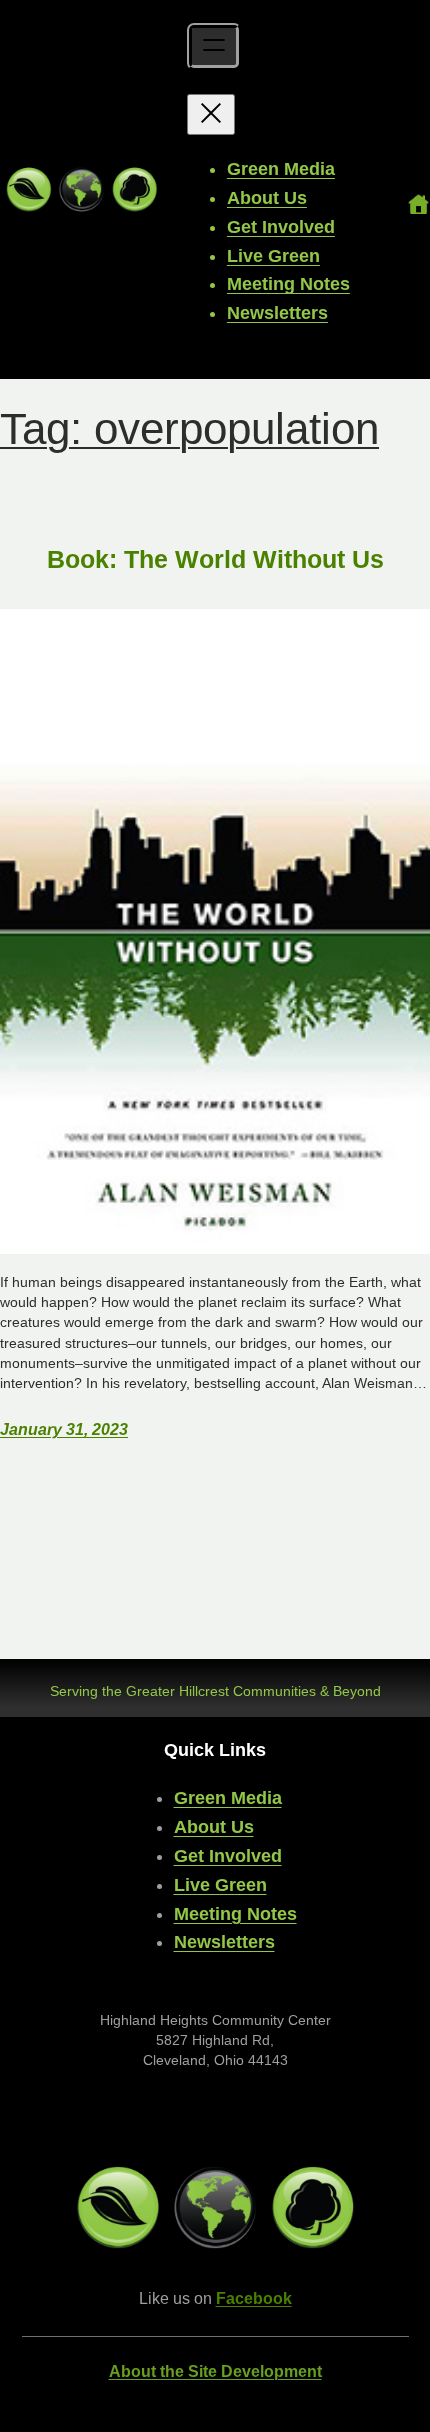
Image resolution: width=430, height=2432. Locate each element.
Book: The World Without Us (215, 559)
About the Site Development (215, 2371)
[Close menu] (211, 114)
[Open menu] (214, 46)
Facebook (254, 2298)
